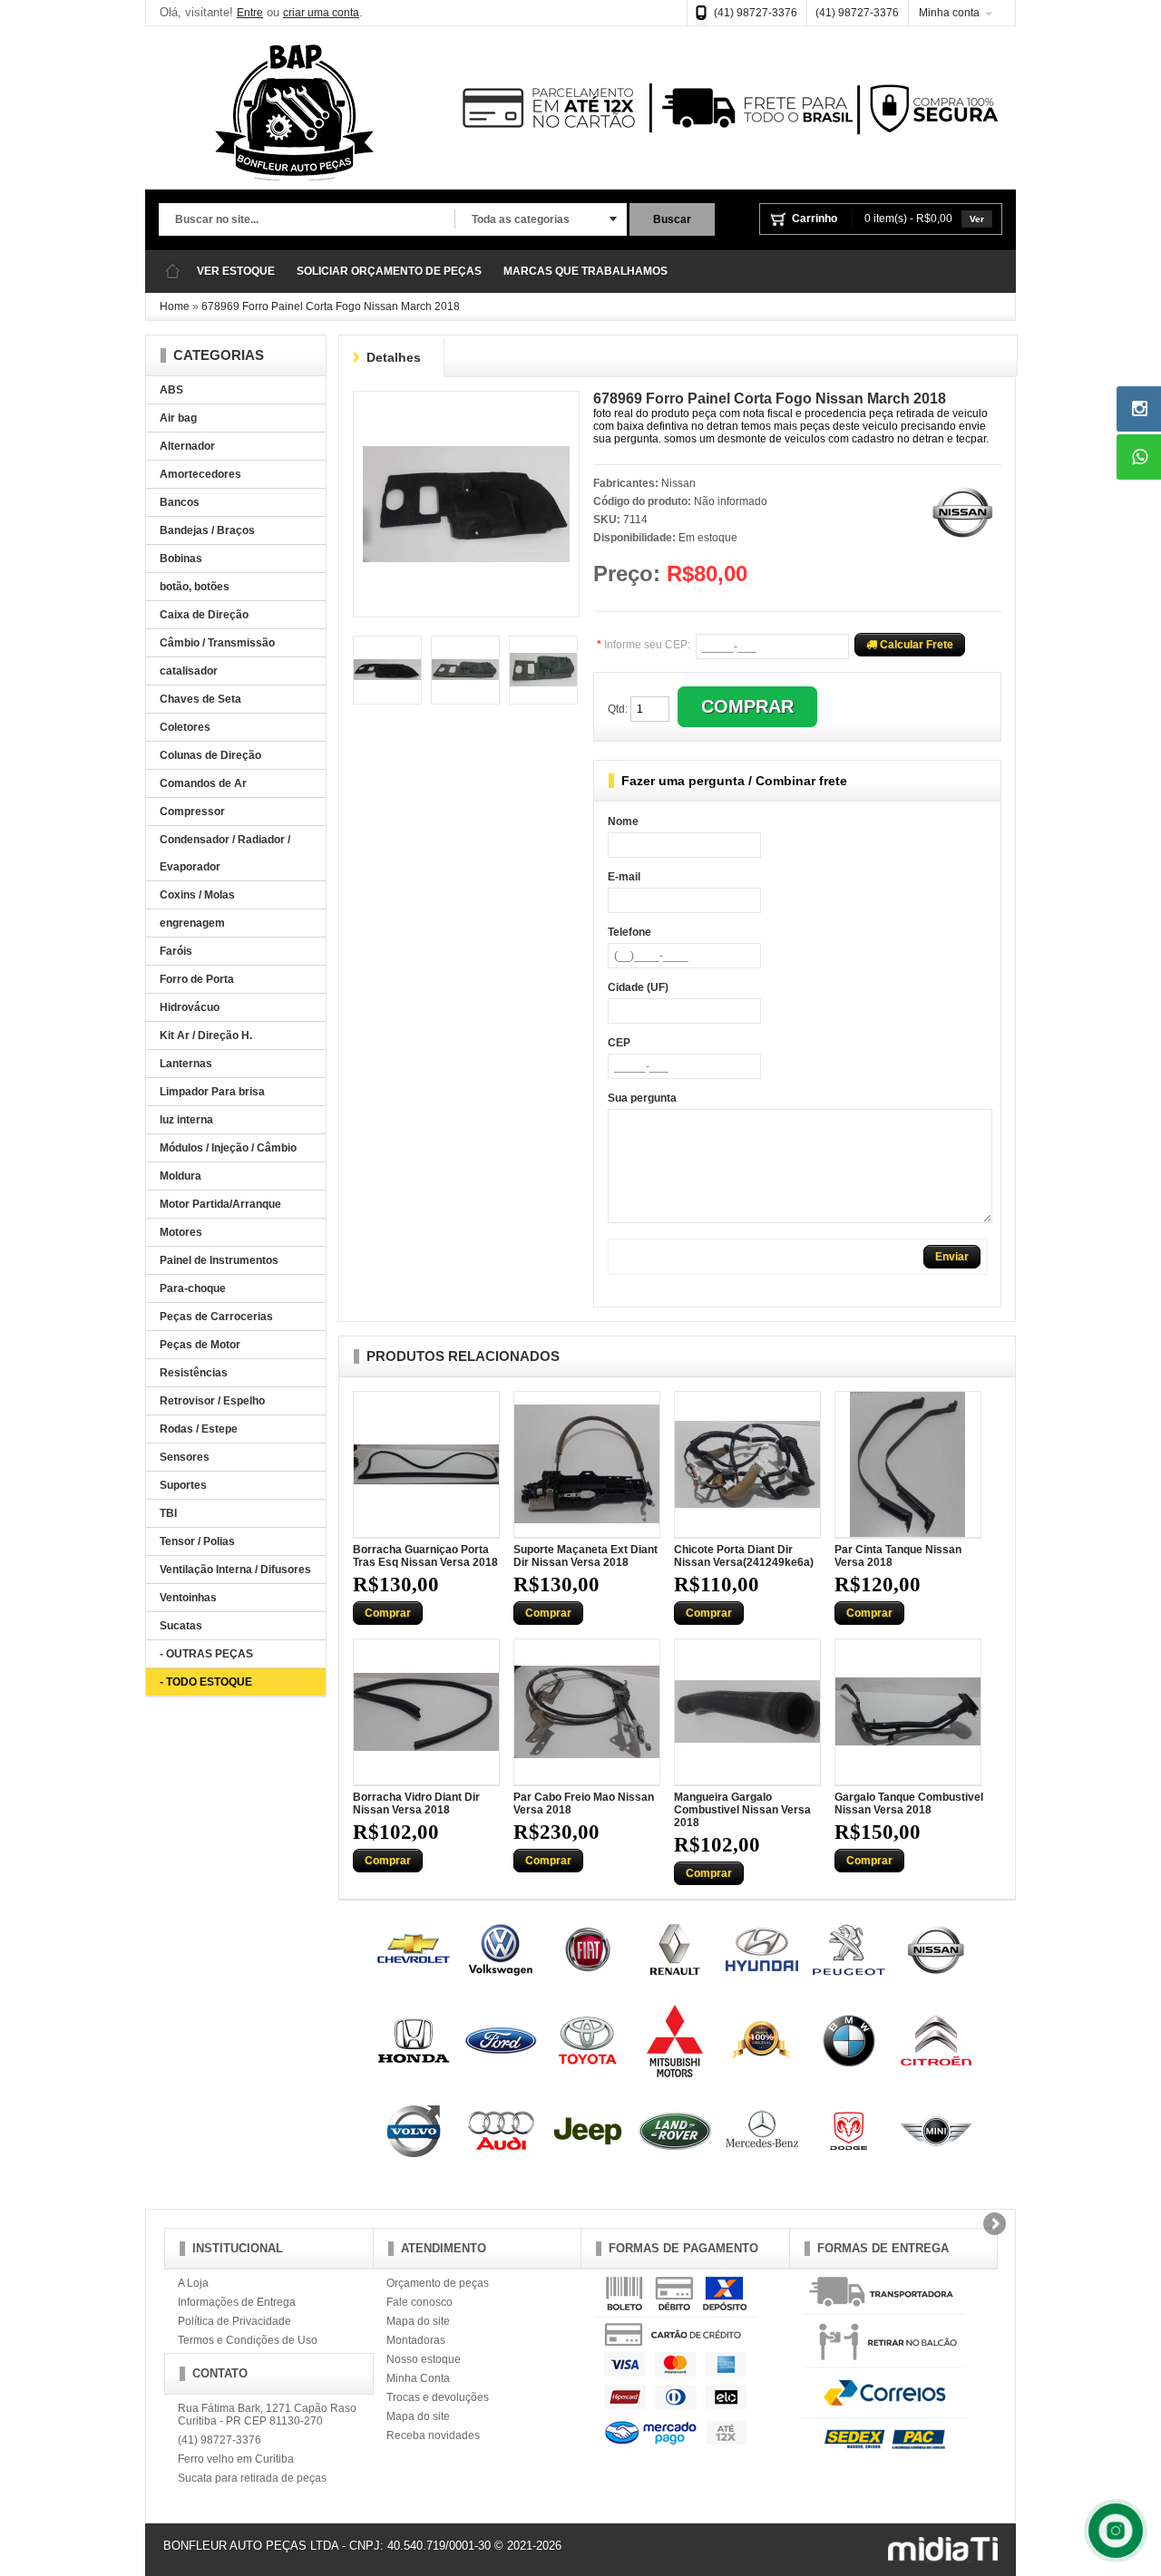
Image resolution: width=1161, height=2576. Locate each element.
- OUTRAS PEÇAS (206, 1654)
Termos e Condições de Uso (248, 2340)
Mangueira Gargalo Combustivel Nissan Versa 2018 (742, 1810)
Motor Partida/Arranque (220, 1204)
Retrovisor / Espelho (212, 1401)
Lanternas (186, 1064)
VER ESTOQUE (236, 271)
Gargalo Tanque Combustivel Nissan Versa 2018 (909, 1803)
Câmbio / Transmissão (217, 643)
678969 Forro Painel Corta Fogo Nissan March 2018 (331, 306)
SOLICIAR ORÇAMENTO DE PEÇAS (389, 271)
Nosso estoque (424, 2359)
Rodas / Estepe (199, 1429)
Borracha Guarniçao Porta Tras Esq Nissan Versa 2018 (425, 1556)
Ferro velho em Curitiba (236, 2459)
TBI (168, 1513)
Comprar (388, 1613)
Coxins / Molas (197, 895)
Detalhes (394, 357)
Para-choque (193, 1288)
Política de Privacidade (234, 2321)
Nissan (678, 483)
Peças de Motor (200, 1345)
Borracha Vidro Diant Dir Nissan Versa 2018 (416, 1803)
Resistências (194, 1373)
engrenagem (192, 923)
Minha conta (949, 13)
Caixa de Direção (204, 615)
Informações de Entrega (237, 2302)
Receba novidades (433, 2435)
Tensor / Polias (197, 1541)
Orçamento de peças (438, 2283)
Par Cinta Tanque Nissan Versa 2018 (898, 1556)
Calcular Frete (915, 645)
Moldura (180, 1176)
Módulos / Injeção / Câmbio (228, 1148)
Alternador (187, 446)
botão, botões (195, 587)
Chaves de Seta (200, 699)
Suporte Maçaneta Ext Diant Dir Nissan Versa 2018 (585, 1556)
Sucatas (181, 1626)
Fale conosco (420, 2302)
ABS (171, 390)
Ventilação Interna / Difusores (235, 1570)
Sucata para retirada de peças (252, 2478)
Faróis (176, 951)
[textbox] (307, 220)
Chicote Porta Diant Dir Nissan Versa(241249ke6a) (744, 1556)
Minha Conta (418, 2378)
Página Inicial (172, 272)
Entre (250, 13)
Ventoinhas (188, 1598)
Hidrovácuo (190, 1007)
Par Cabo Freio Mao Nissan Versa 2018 (584, 1803)
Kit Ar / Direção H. (206, 1035)
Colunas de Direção (210, 755)
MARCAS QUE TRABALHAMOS (585, 271)
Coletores (185, 727)
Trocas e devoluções (438, 2397)
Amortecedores (200, 474)
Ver (977, 219)
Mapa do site (418, 2321)
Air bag (178, 418)
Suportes (183, 1485)
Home (175, 306)
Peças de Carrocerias (216, 1317)
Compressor (192, 812)
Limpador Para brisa (212, 1092)
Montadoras (416, 2340)
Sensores (185, 1457)
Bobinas (181, 559)
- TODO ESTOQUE (206, 1682)
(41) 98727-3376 (756, 13)
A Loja (193, 2283)
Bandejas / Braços (207, 530)
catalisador (189, 671)
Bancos (180, 502)
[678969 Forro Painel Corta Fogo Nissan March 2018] (466, 407)
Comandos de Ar (203, 783)
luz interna (186, 1120)
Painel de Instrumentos (219, 1260)
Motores (181, 1232)
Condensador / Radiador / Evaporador (225, 853)
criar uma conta (321, 13)
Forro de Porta (197, 979)
